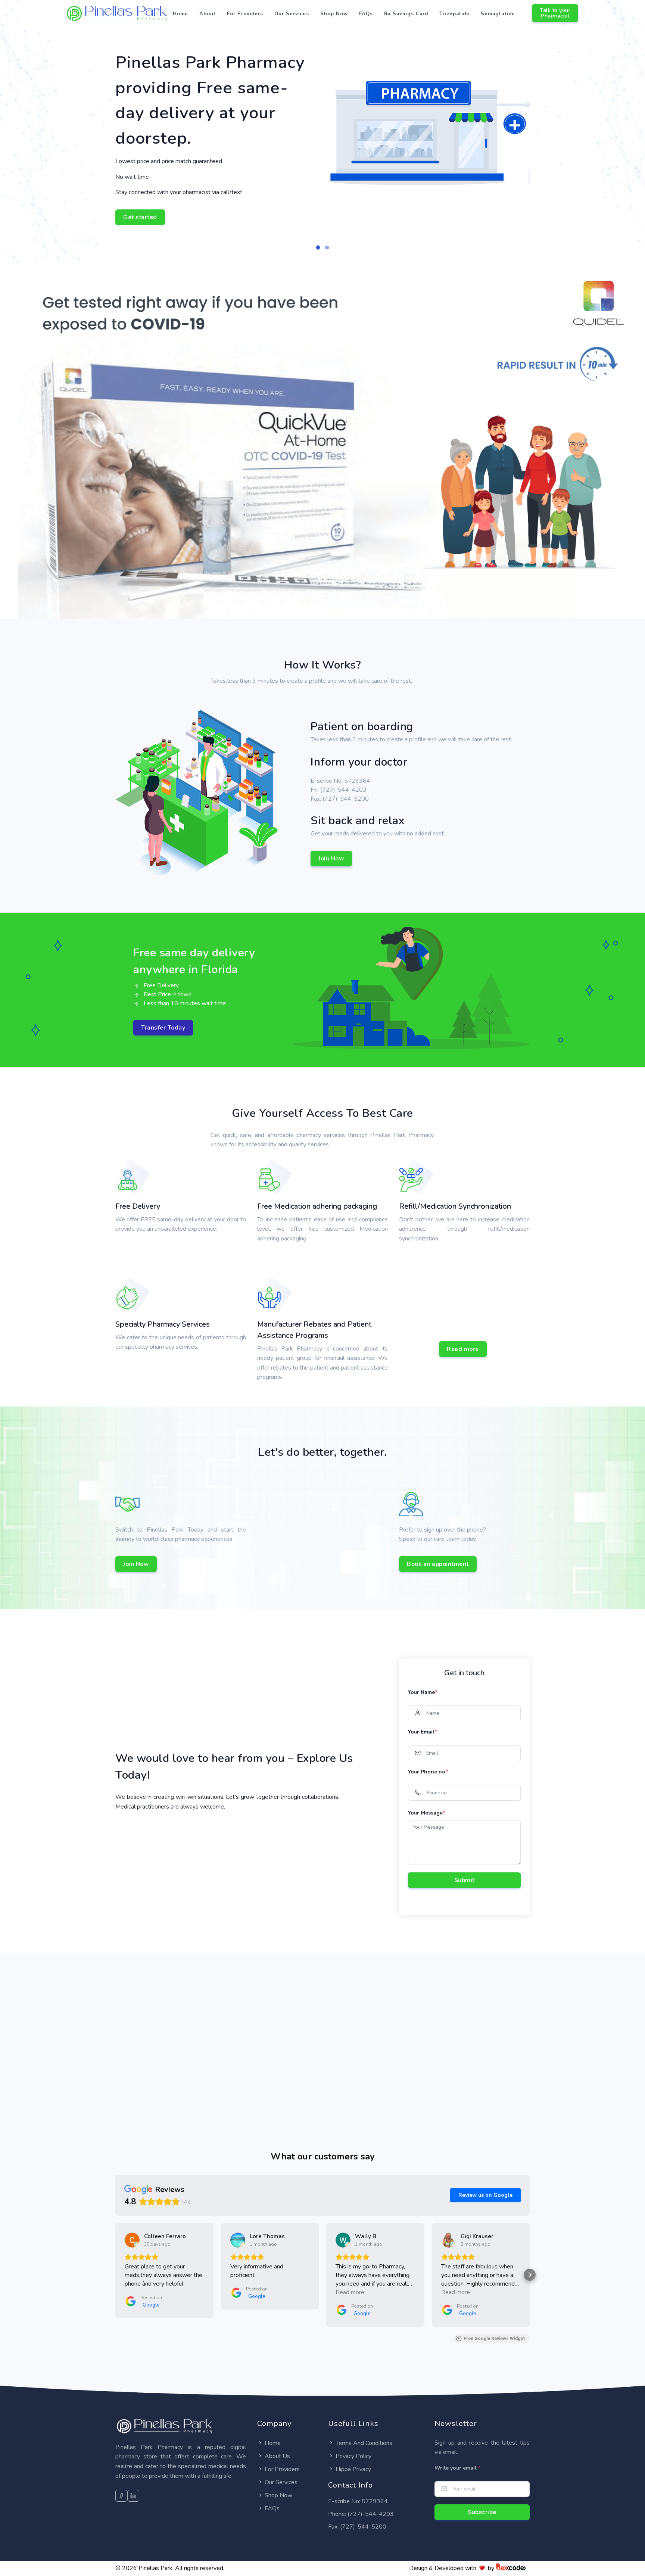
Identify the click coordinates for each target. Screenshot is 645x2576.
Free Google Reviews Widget (494, 2339)
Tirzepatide (454, 14)
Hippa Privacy (353, 2469)
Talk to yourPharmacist (555, 13)
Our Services (292, 14)
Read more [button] (350, 2292)
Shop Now (334, 14)
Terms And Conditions (364, 2443)
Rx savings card (406, 14)
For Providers (245, 14)
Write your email (457, 2468)
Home (180, 14)
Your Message (426, 1813)
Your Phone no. (428, 1772)
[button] (318, 247)
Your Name (423, 1692)
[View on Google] (132, 2240)
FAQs (366, 14)
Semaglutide (498, 14)
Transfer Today (163, 1028)
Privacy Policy (353, 2456)
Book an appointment (438, 1564)
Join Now (331, 859)
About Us (277, 2456)
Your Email (422, 1732)
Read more (463, 1349)
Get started (140, 217)
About (208, 14)
